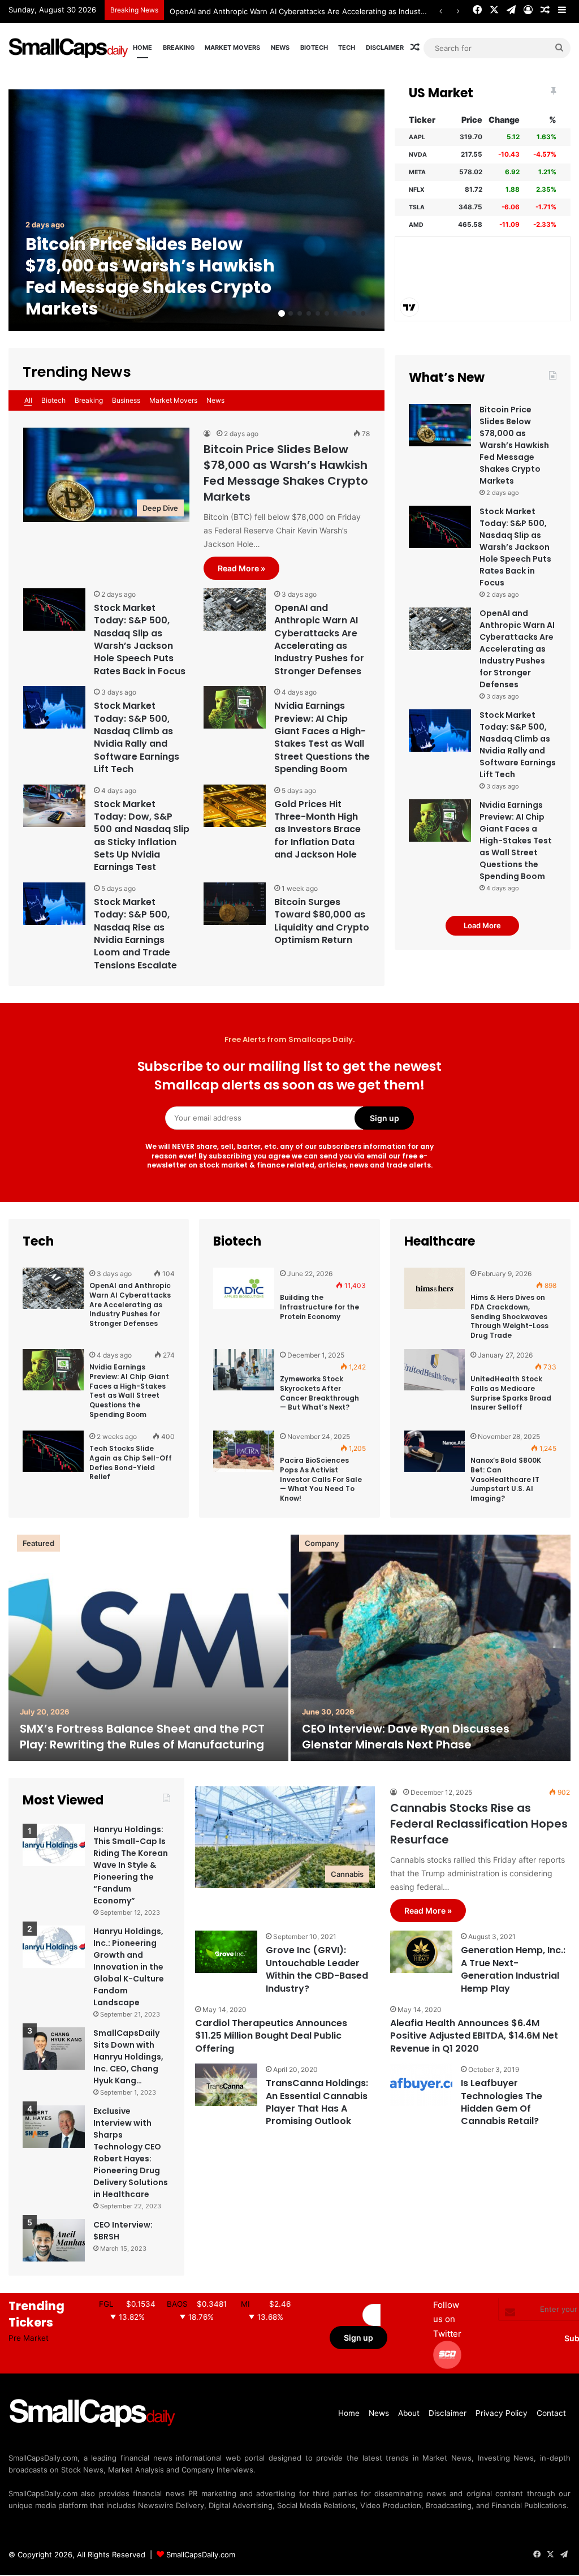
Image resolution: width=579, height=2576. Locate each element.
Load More (482, 925)
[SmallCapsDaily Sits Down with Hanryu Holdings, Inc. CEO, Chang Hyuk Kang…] (54, 2049)
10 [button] (363, 313)
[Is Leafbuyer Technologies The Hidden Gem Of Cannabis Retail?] (421, 2085)
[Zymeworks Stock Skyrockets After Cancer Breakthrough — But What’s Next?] (244, 1386)
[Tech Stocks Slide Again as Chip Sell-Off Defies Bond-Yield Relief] (53, 1467)
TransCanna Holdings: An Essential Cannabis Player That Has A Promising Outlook (317, 2102)
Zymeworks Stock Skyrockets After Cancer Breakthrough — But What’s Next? (319, 1393)
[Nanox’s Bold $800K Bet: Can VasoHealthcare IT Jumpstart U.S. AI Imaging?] (435, 1467)
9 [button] (354, 313)
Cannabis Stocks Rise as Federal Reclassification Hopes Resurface (479, 1824)
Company (322, 1543)
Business (126, 400)
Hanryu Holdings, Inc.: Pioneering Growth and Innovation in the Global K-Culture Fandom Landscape (129, 1967)
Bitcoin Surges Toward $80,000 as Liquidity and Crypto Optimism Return (322, 921)
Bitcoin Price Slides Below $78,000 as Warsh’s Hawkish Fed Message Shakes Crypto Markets (150, 276)
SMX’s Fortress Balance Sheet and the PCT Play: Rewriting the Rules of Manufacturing (142, 1737)
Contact (551, 2413)
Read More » (241, 568)
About (409, 2413)
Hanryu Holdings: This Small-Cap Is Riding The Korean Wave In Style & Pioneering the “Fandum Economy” (131, 1865)
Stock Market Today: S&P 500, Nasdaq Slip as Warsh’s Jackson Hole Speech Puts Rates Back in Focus (140, 639)
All (28, 400)
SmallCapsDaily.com (201, 2555)
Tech (347, 48)
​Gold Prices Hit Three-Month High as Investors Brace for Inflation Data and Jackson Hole (317, 830)
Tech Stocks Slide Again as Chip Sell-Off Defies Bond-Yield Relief (131, 1463)
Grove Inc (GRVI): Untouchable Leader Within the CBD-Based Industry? (317, 1969)
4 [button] (309, 313)
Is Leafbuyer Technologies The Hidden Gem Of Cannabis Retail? (502, 2102)
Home (142, 48)
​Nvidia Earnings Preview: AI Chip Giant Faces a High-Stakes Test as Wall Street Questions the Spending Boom (322, 737)
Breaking (179, 48)
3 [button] (300, 313)
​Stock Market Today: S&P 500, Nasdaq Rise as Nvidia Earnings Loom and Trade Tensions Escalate (135, 934)
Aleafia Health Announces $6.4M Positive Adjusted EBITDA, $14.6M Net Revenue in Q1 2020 (474, 2036)
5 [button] (318, 313)
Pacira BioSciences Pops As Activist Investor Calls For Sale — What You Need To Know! (321, 1479)
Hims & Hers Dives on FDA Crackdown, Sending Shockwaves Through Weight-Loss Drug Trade (509, 1316)
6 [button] (327, 313)
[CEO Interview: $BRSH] (54, 2240)
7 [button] (336, 313)
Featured (38, 1543)
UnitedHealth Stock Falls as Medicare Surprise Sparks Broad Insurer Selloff (511, 1393)
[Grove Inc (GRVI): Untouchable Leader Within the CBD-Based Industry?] (226, 1952)
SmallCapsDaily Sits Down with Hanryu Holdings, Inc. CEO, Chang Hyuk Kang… (128, 2057)
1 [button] (282, 313)
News (280, 48)
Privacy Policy (502, 2413)
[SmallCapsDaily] (69, 48)
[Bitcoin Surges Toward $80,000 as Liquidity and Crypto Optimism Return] (235, 904)
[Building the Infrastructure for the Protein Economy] (244, 1304)
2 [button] (291, 313)
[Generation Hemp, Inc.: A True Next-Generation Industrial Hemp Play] (421, 1952)
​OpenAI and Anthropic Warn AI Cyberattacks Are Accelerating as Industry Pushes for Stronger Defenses (354, 11)
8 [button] (345, 313)
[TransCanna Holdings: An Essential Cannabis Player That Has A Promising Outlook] (226, 2085)
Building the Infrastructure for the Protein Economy (319, 1307)
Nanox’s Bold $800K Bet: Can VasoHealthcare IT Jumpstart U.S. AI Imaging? (506, 1479)
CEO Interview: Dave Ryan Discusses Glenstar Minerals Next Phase (406, 1737)
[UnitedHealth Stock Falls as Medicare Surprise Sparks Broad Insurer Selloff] (435, 1386)
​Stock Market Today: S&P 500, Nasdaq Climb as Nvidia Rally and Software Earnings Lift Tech (137, 737)
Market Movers (232, 48)
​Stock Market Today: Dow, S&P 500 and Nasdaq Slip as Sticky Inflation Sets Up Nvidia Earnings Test (142, 836)
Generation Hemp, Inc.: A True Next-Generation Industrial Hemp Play (513, 1969)
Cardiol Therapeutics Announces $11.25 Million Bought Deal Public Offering (271, 2036)
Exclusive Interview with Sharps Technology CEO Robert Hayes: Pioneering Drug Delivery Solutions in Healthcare (131, 2153)
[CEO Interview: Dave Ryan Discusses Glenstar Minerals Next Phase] (431, 1648)
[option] (196, 210)
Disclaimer (385, 48)
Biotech (314, 48)
